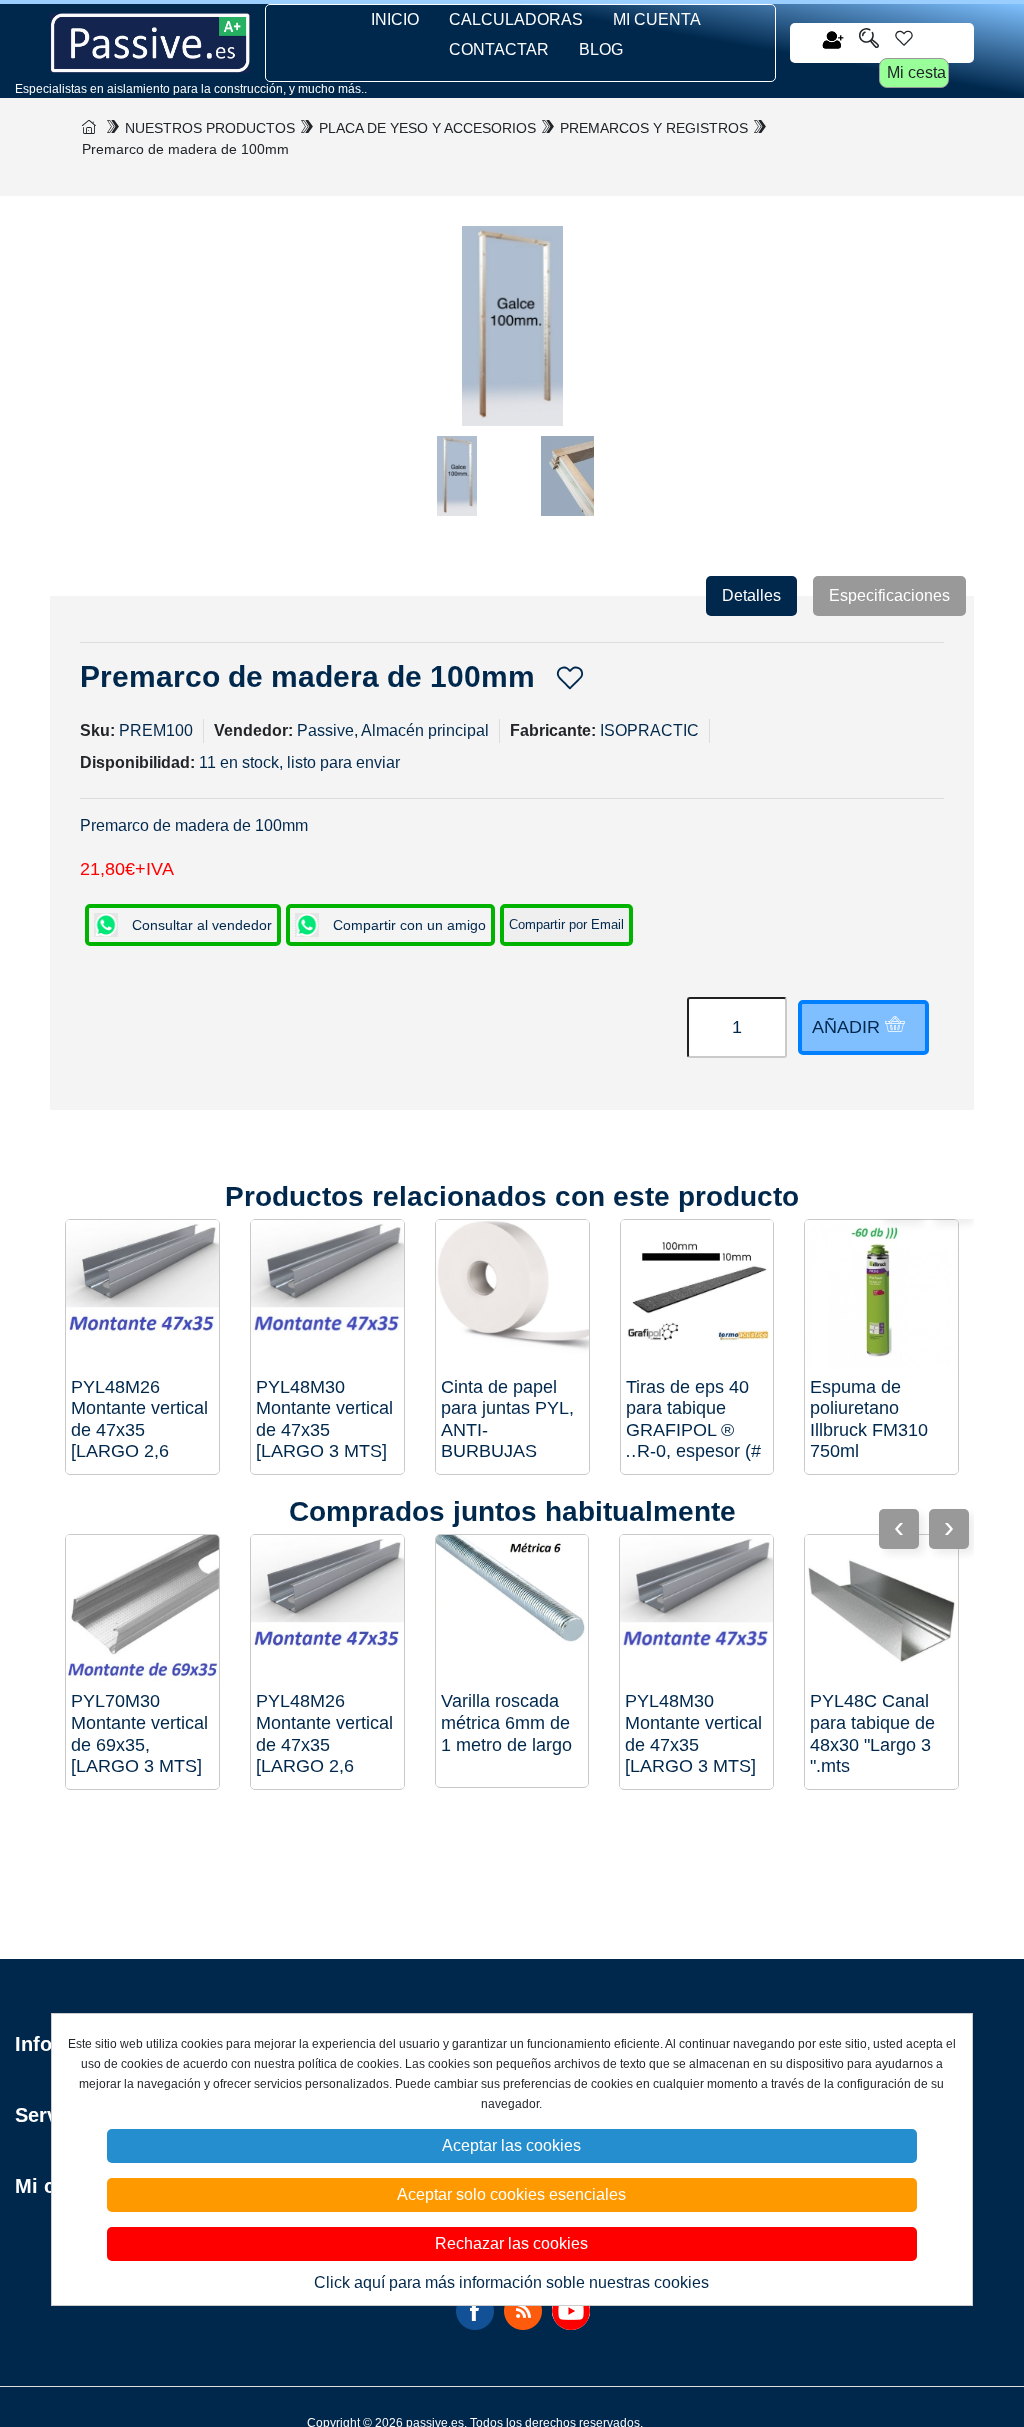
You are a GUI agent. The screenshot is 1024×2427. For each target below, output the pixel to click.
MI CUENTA (657, 19)
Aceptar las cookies (511, 2145)
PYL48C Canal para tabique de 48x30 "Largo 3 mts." (872, 1733)
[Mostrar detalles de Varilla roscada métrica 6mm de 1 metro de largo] (512, 1611)
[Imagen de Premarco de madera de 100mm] (457, 486)
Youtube (571, 2311)
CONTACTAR (499, 49)
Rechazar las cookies (511, 2243)
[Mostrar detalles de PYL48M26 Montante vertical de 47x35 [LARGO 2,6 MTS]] (142, 1296)
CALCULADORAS (516, 19)
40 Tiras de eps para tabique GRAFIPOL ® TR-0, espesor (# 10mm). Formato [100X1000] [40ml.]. (693, 1420)
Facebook (475, 2311)
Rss (523, 2311)
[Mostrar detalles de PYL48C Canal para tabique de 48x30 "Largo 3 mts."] (881, 1611)
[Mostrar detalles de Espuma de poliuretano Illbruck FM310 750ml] (881, 1296)
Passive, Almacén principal (393, 730)
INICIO (395, 19)
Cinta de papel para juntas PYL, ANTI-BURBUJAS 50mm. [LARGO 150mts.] (507, 1420)
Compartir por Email (566, 924)
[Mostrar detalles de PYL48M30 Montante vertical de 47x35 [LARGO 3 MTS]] (327, 1296)
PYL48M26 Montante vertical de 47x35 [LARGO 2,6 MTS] (139, 1420)
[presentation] (949, 1529)
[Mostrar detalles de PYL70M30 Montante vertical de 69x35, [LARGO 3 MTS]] (142, 1611)
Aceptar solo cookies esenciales (511, 2194)
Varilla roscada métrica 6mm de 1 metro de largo (506, 1722)
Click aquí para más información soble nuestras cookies (511, 2282)
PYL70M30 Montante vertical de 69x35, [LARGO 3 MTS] (139, 1733)
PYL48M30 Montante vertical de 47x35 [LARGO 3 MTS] (324, 1419)
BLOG (601, 49)
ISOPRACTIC (649, 730)
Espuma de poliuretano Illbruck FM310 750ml (869, 1419)
